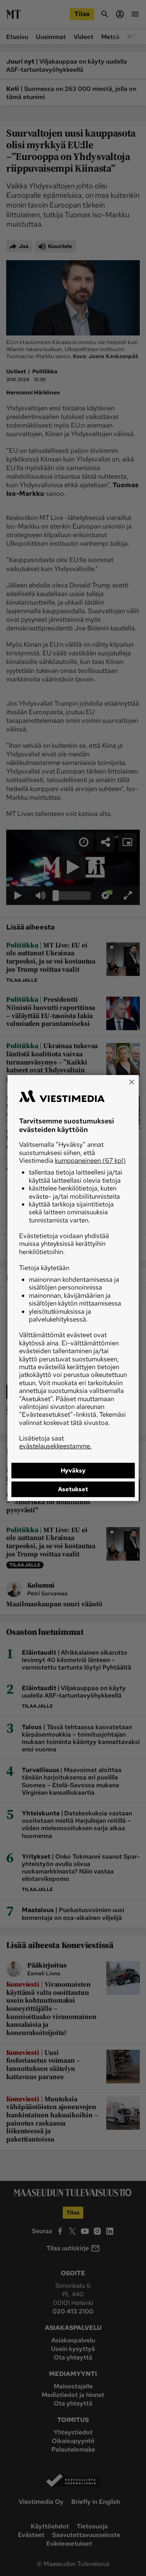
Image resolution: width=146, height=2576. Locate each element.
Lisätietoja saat (55, 1442)
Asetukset (73, 1489)
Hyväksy (73, 1471)
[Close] (132, 1082)
